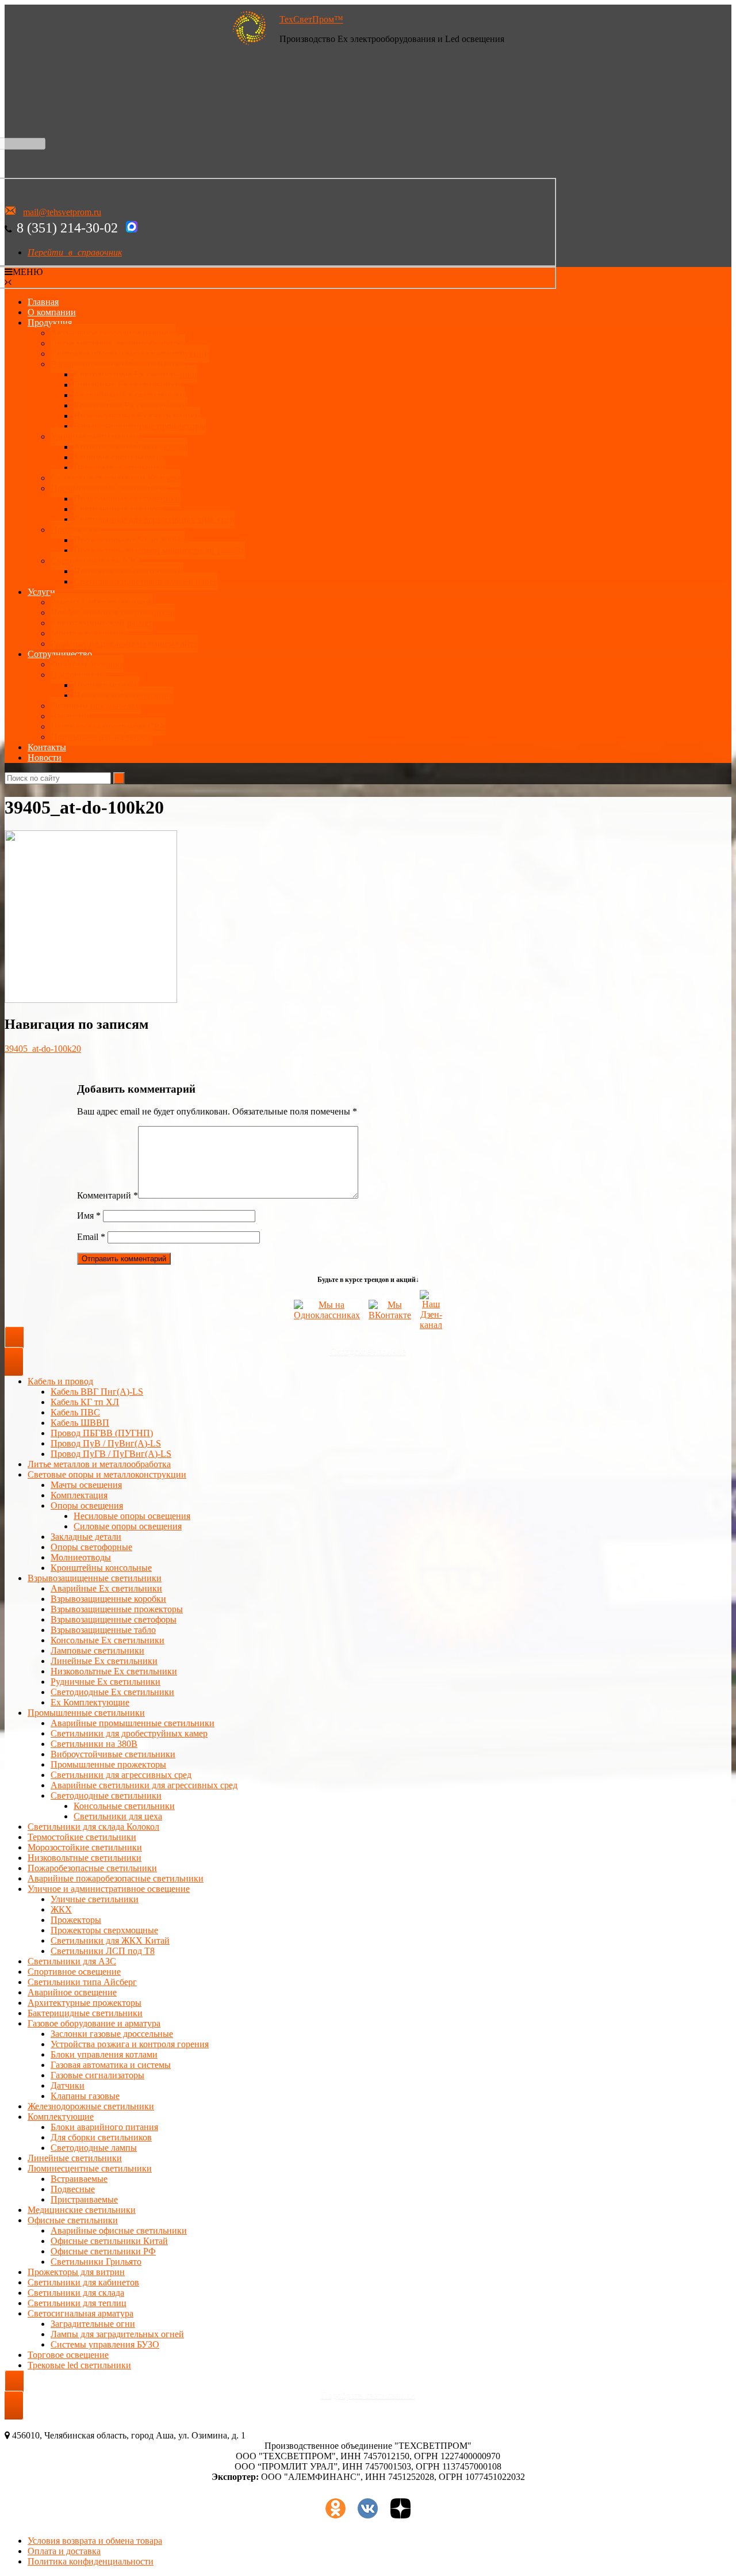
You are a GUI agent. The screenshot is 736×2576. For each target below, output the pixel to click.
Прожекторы (76, 530)
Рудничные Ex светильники (106, 1682)
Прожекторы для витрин (76, 2272)
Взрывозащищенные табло (103, 1630)
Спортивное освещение (74, 1972)
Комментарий (108, 1195)
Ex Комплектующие (90, 1702)
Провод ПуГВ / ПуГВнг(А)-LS (111, 1454)
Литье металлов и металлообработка (99, 1464)
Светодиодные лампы (94, 2148)
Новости (45, 757)
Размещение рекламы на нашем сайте (124, 644)
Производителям (107, 685)
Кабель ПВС (75, 1412)
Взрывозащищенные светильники (118, 364)
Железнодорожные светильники (91, 2106)
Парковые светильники (120, 468)
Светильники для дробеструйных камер (129, 1733)
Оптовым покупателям (96, 706)
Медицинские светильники (82, 2210)
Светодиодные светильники (106, 1795)
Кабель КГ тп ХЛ (85, 1402)
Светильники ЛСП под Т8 (103, 1951)
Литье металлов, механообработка (118, 343)
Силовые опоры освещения (128, 1526)
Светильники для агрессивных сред (121, 1775)
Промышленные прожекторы (108, 1764)
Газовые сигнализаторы (97, 2075)
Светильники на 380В (94, 1744)
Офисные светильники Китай (109, 2241)
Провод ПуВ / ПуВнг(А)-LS (106, 1443)
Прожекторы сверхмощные (104, 1930)
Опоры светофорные (91, 1547)
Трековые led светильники (79, 2365)
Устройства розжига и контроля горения (130, 2044)
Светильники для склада (76, 2293)
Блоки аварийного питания (104, 2127)
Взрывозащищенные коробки (108, 1599)
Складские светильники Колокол (116, 478)
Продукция (50, 323)
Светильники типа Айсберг (82, 1982)
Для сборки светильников (101, 2137)
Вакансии (70, 716)
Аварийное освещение (72, 1992)
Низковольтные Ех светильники (137, 416)
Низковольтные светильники (85, 1858)
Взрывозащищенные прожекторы (140, 426)
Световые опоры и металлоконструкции (130, 354)
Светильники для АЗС (95, 561)
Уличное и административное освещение (109, 1889)
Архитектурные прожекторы (131, 447)
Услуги (41, 592)
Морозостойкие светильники (85, 1847)
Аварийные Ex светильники (129, 395)
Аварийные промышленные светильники (133, 1723)
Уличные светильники (95, 436)
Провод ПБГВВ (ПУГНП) (102, 1433)
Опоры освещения (87, 1505)
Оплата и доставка (87, 664)
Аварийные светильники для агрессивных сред (144, 1785)
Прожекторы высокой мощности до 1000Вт (159, 550)
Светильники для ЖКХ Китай (110, 1940)
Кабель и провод (60, 1381)
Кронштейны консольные (101, 1568)
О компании (52, 312)
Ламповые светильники (97, 1650)
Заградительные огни (93, 2324)
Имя (89, 1216)
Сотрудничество (60, 654)
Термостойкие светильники (82, 1837)
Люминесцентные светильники (90, 2168)
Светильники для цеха (118, 509)
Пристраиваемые (84, 2199)
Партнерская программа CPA (108, 726)
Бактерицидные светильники (85, 2013)
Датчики (68, 2085)
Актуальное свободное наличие (113, 333)
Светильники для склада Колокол (93, 1827)
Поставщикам (78, 675)
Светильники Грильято (96, 2262)
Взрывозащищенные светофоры (114, 1619)
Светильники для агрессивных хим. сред (154, 519)
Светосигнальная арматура (80, 2313)
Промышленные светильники (109, 488)
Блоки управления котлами (104, 2054)
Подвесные (73, 2189)
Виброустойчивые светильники (113, 1754)
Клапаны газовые (85, 2096)
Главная (43, 302)
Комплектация (79, 1495)
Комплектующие (61, 2117)
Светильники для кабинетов (83, 2282)
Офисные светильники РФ (103, 2251)
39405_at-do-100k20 (43, 1049)
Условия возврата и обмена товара (95, 2541)
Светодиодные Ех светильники (135, 374)
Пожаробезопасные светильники (92, 1868)
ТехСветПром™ (311, 19)
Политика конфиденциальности (91, 2561)
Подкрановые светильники (127, 499)
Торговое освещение (68, 2355)
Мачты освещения (86, 1485)
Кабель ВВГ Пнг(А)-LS (97, 1392)
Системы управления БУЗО (105, 2344)
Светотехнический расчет (101, 623)
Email (91, 1237)
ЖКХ (61, 1909)
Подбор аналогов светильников (113, 612)
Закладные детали (86, 1537)
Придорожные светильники (129, 571)
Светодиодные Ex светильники (112, 1692)
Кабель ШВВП (80, 1423)
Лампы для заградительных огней (117, 2334)
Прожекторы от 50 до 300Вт (129, 540)
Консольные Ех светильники (131, 405)
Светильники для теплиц (77, 2303)
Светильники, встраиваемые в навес (145, 581)
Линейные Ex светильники (104, 1661)
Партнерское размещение (123, 695)
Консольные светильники (124, 1806)
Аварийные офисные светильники (119, 2230)
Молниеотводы (81, 1557)
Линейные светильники (75, 2158)
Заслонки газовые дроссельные (112, 2034)
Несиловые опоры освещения (132, 1516)
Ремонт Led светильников (101, 602)
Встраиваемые (79, 2179)
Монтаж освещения (89, 633)
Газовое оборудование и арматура (94, 2023)
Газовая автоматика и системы (111, 2065)
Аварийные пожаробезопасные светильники (116, 1878)
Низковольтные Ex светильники (114, 1671)
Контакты (47, 747)
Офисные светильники (73, 2220)
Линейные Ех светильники (127, 385)
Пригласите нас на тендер (101, 737)
